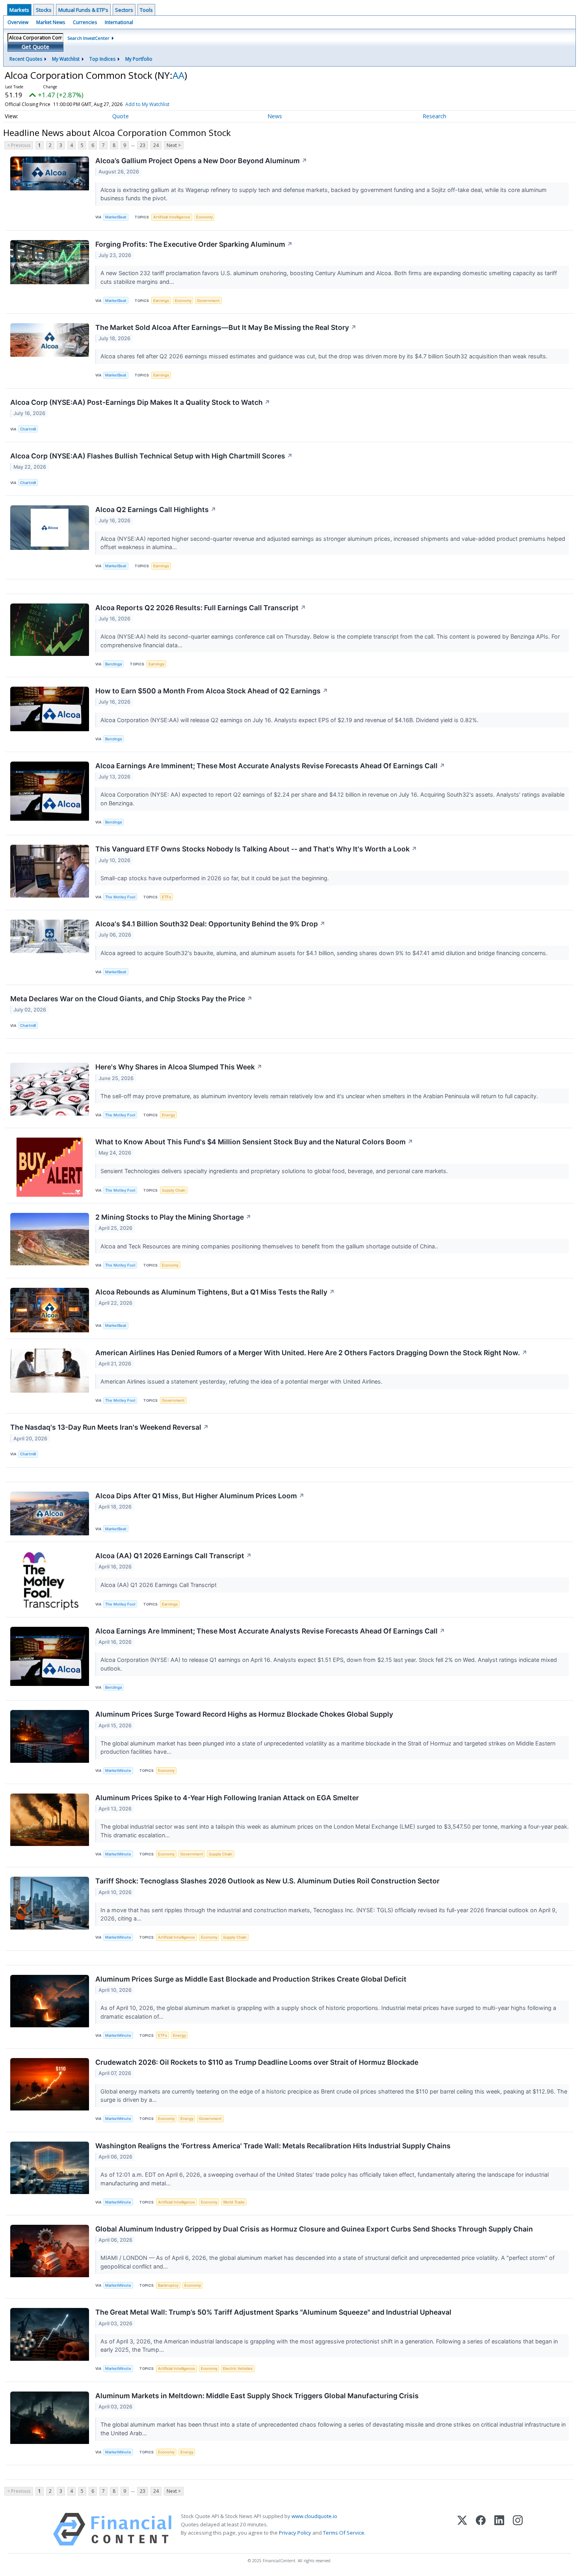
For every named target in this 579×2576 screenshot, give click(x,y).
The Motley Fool (120, 897)
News (275, 116)
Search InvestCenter (88, 38)
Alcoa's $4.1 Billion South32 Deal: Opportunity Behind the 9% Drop (210, 924)
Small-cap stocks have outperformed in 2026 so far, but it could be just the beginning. (215, 878)
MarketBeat (116, 217)
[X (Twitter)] (462, 2529)
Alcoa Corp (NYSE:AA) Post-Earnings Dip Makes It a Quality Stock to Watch (140, 402)
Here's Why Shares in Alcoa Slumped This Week (179, 1067)
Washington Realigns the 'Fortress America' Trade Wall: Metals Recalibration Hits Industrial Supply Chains (273, 2146)
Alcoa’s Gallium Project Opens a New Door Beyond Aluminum (201, 161)
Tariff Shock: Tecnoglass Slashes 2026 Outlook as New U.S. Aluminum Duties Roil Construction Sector (267, 1881)
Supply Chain (174, 1190)
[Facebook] (481, 2529)
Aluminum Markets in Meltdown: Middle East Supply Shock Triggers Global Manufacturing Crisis (257, 2396)
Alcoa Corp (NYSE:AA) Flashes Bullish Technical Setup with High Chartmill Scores (151, 456)
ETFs (166, 897)
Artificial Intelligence (172, 217)
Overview (18, 22)
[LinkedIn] (499, 2529)
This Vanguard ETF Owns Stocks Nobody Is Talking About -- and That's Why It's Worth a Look (256, 849)
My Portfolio (139, 59)
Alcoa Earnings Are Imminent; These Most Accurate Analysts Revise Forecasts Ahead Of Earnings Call (270, 766)
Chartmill (28, 429)
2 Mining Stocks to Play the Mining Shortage (173, 1217)
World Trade (234, 2202)
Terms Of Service (344, 2533)
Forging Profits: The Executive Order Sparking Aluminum (194, 244)
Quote (121, 116)
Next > (174, 145)
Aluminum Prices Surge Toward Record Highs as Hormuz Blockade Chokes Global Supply (244, 1714)
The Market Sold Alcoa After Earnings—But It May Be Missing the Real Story (226, 327)
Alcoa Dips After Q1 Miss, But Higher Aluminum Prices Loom (200, 1496)
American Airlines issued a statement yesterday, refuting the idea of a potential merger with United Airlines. (242, 1381)
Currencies (85, 22)
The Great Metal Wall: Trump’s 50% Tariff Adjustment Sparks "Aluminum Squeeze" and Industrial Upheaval (273, 2312)
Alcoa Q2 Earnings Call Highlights (156, 509)
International (119, 22)
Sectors (124, 10)
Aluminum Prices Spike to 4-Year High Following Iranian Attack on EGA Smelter (227, 1798)
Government (208, 301)
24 (156, 145)
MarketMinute (118, 1770)
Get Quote (35, 47)
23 (143, 145)
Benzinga (113, 664)
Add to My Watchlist (147, 104)
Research (434, 116)
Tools (146, 10)
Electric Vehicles (238, 2368)
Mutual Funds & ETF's (83, 10)
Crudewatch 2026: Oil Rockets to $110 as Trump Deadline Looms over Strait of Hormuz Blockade (257, 2062)
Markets (19, 10)
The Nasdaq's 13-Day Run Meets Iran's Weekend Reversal (109, 1427)
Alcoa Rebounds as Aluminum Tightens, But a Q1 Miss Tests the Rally (215, 1292)
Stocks (44, 10)
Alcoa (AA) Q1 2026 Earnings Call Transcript (174, 1556)
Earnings (161, 301)
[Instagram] (518, 2529)
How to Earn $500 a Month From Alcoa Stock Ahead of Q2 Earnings (212, 691)
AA (178, 75)
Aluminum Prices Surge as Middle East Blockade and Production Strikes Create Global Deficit (251, 1979)
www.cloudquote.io (314, 2516)
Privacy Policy (295, 2533)
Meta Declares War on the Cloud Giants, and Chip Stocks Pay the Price (131, 999)
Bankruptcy (168, 2285)
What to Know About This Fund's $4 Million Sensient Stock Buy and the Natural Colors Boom (254, 1142)
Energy (168, 1115)
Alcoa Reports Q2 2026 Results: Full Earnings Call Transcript (201, 608)
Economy (204, 217)
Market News (51, 22)
